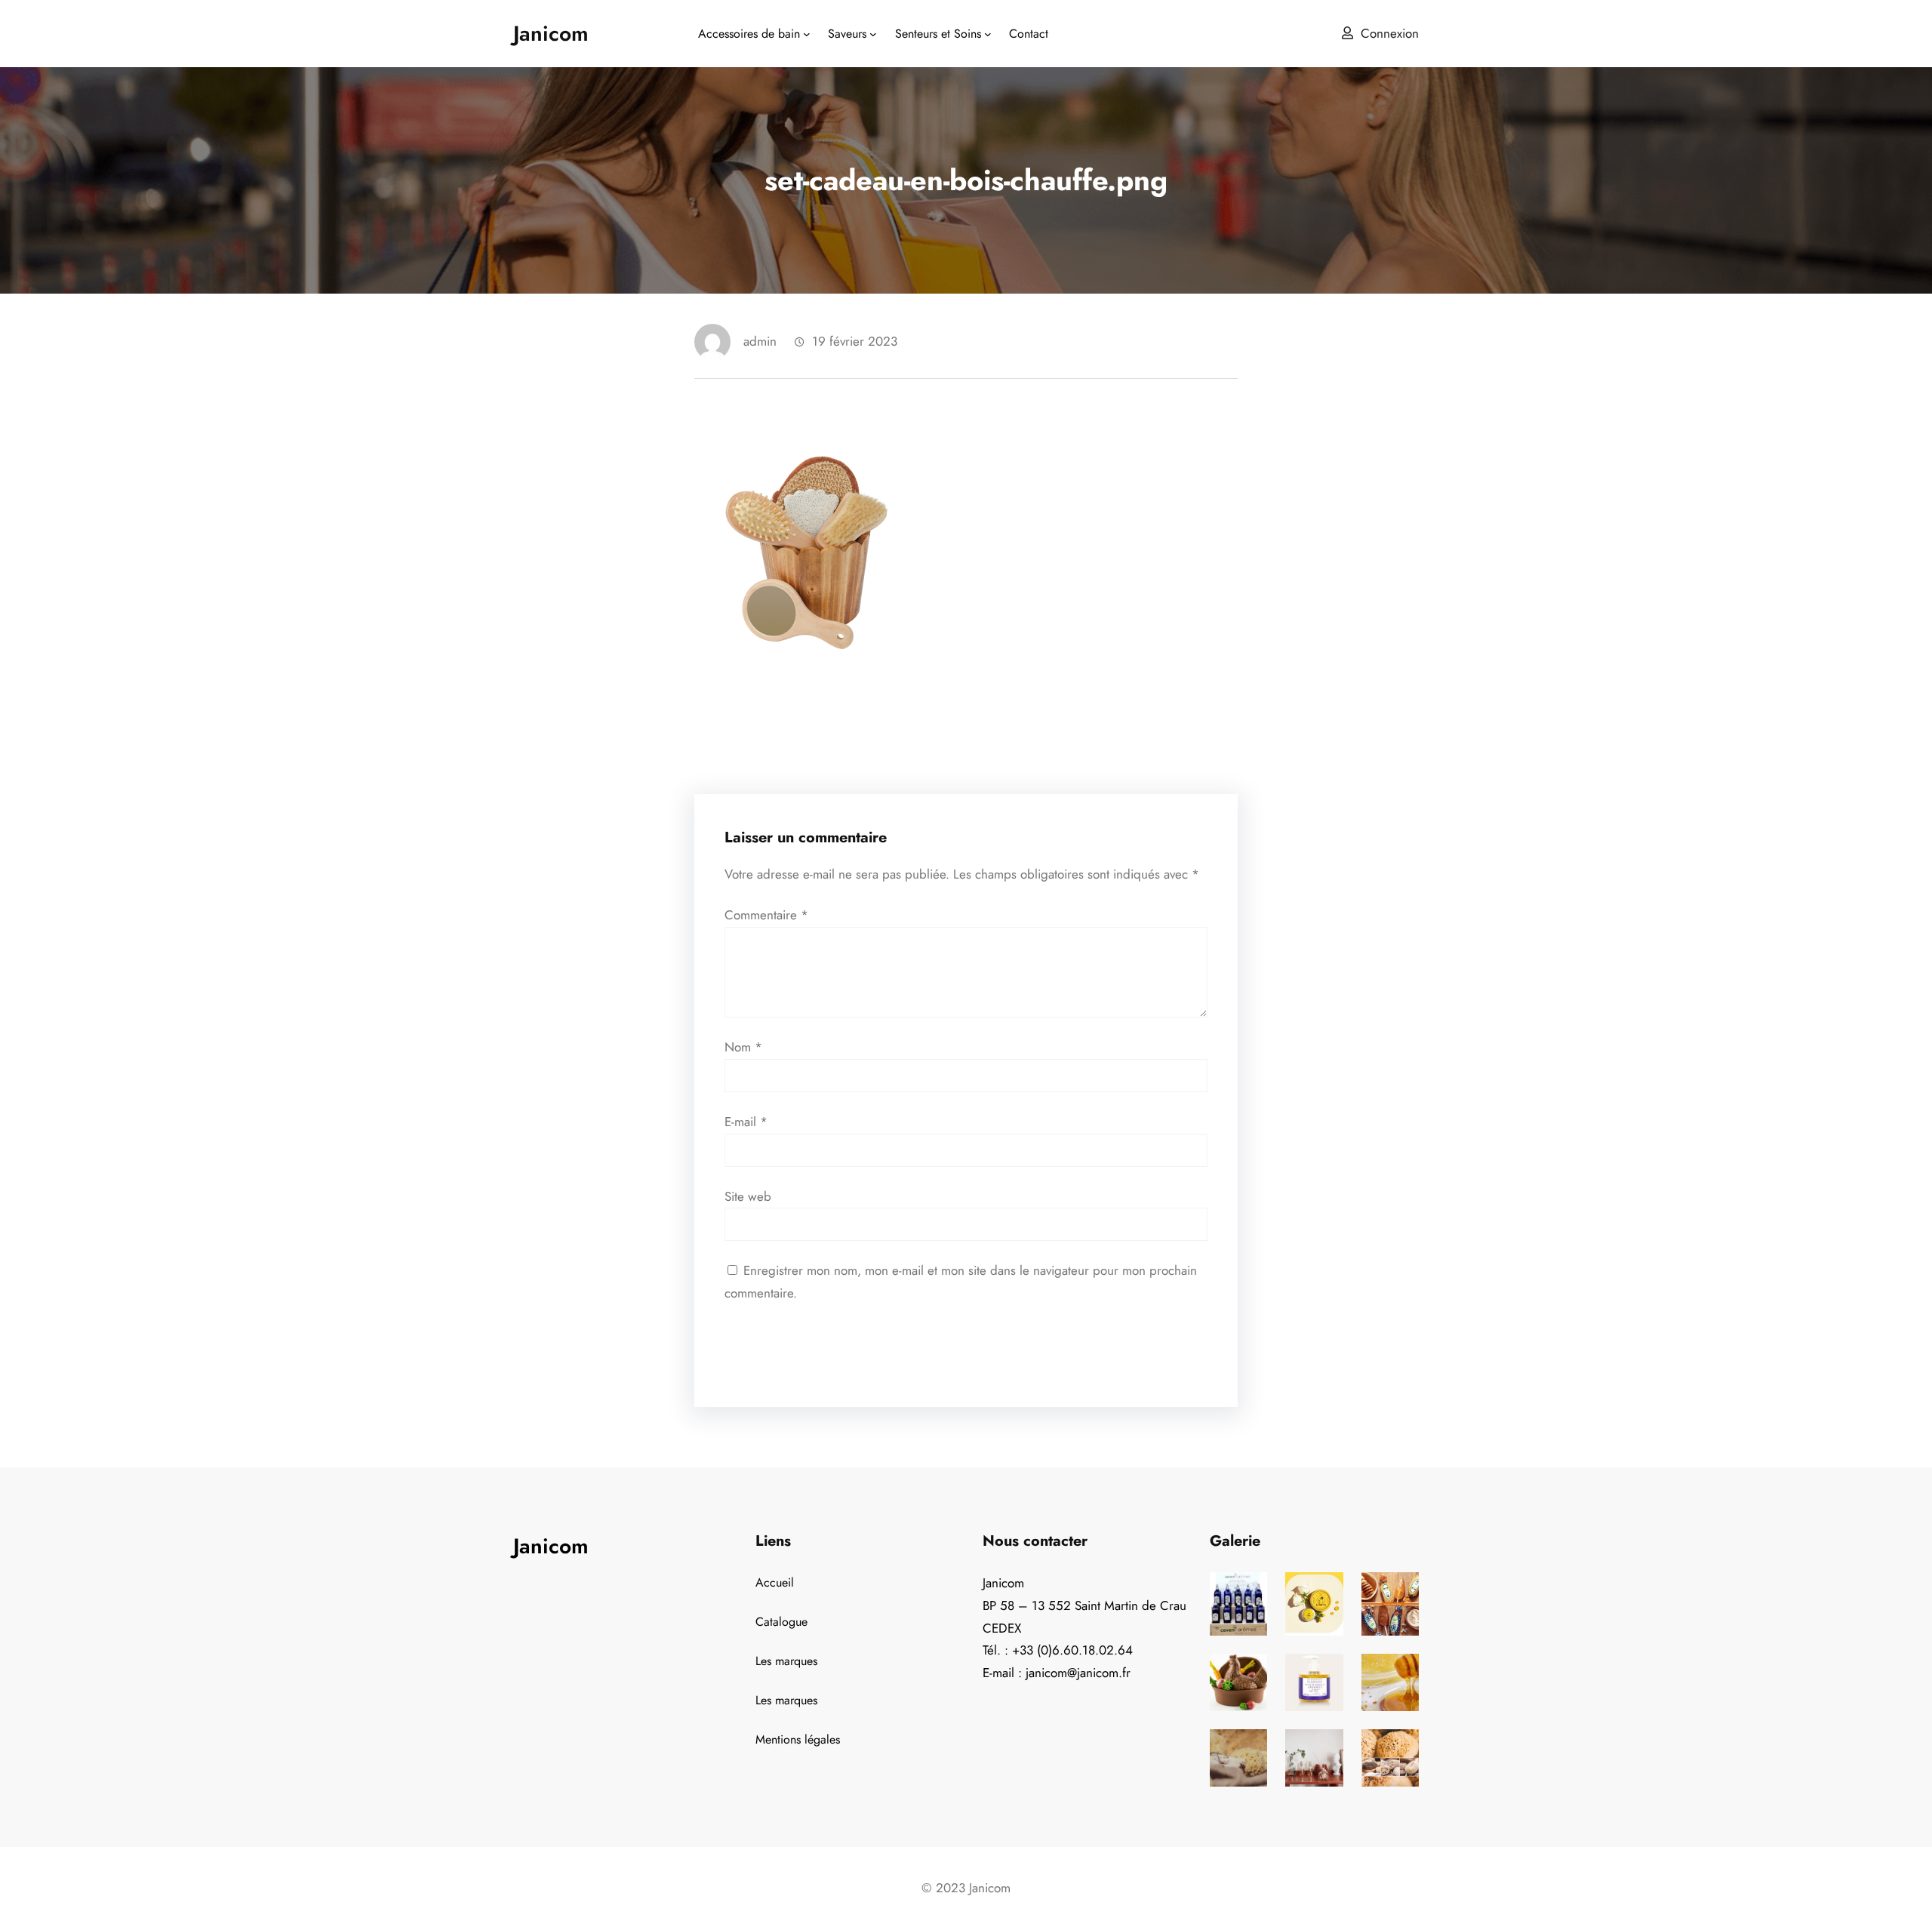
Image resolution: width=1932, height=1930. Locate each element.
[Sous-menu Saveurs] (873, 34)
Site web (748, 1196)
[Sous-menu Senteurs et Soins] (988, 34)
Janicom (551, 34)
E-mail (746, 1122)
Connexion (1390, 33)
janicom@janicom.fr (1078, 1673)
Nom (743, 1047)
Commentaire (766, 915)
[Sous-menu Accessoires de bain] (807, 34)
